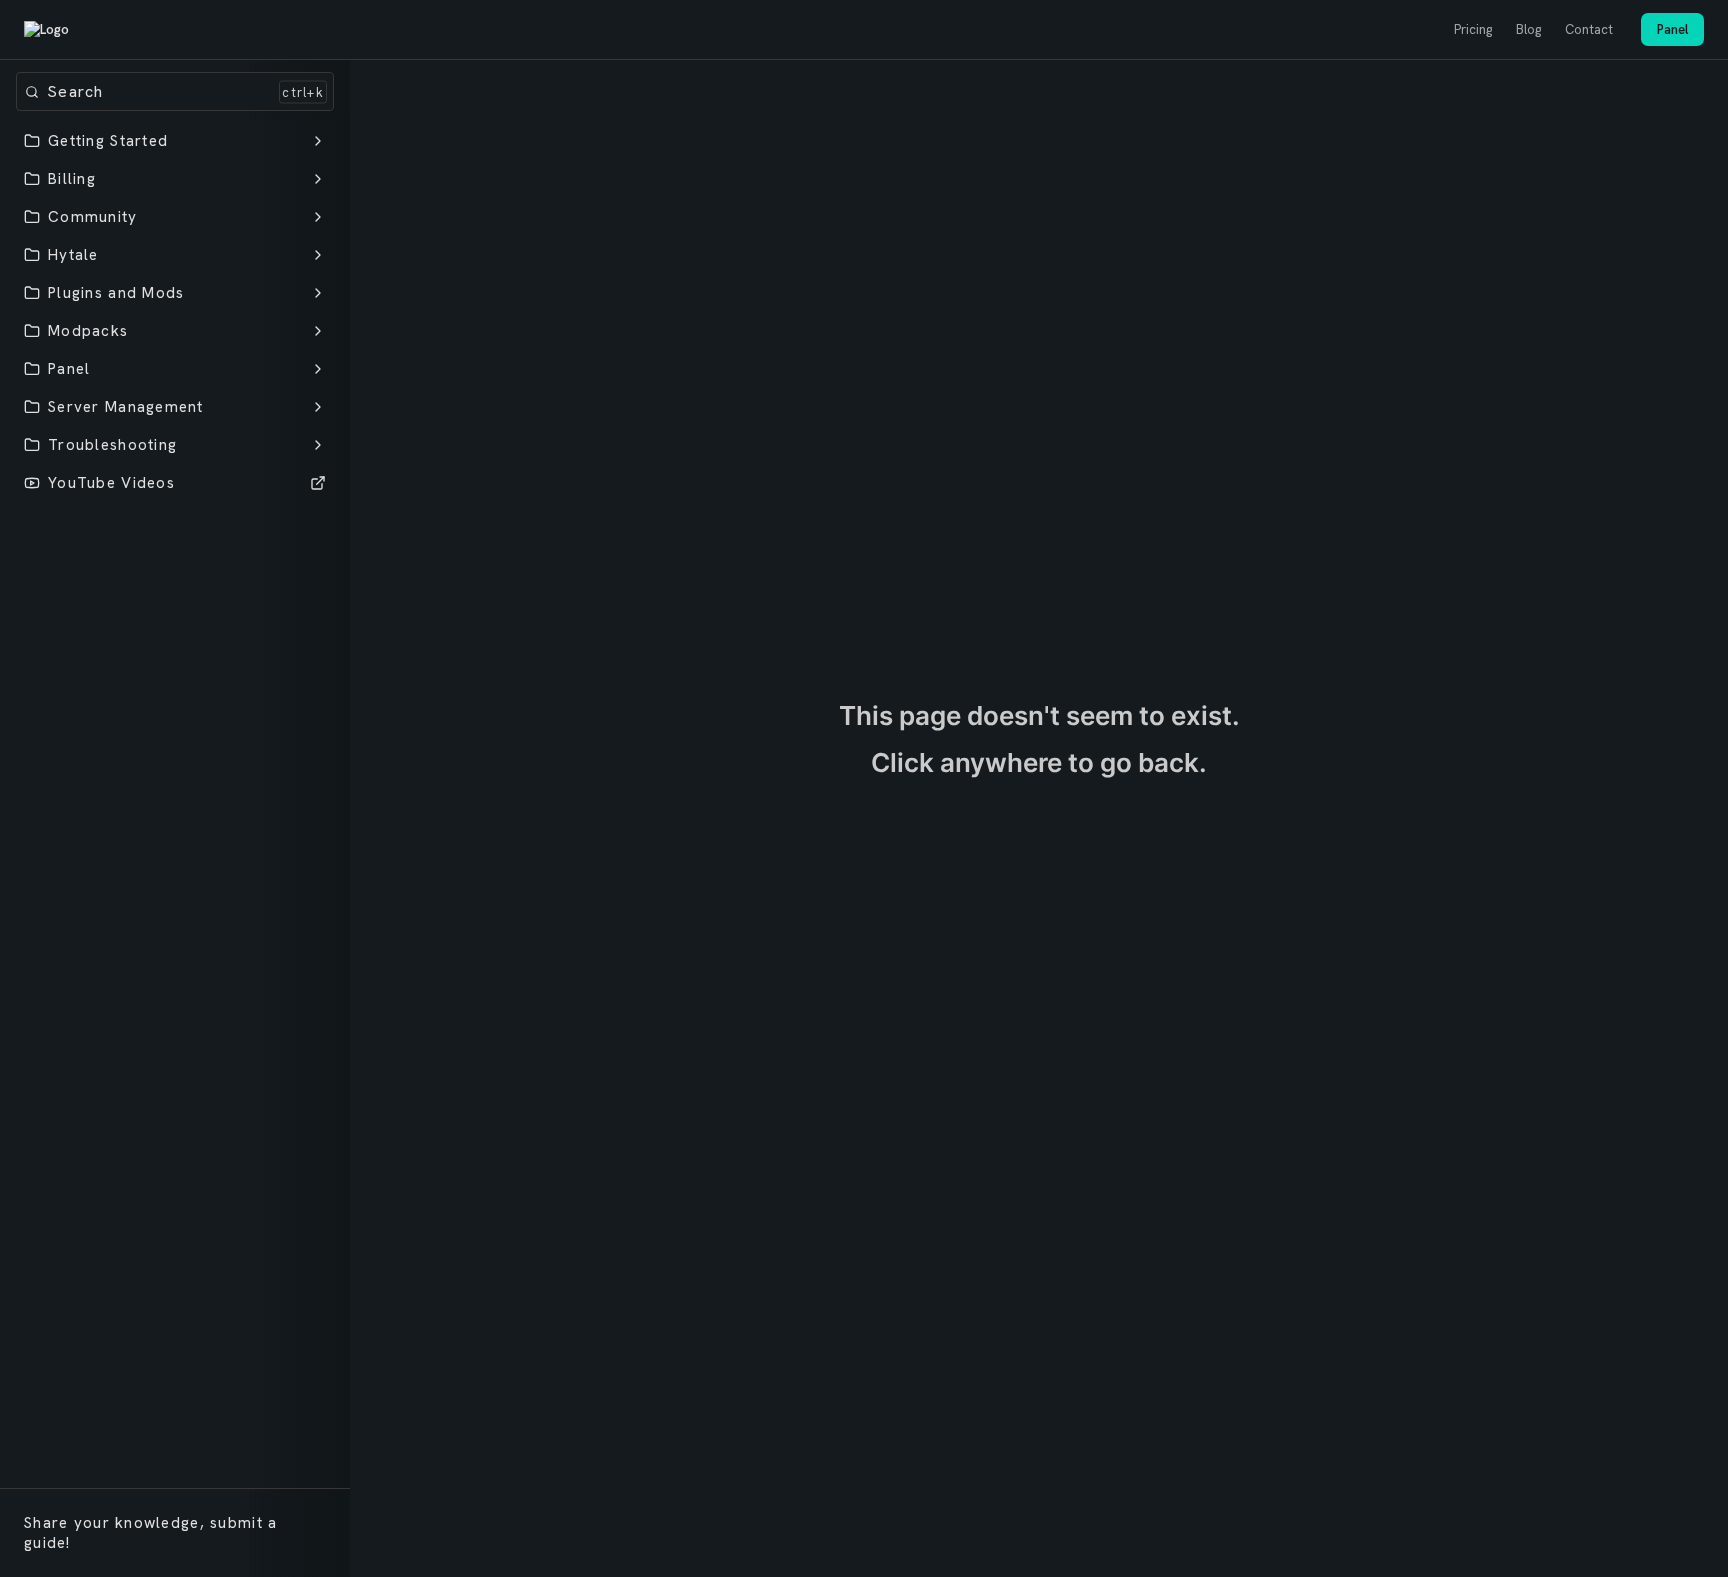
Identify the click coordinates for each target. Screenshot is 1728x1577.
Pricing (1473, 29)
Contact (1589, 29)
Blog (1528, 29)
